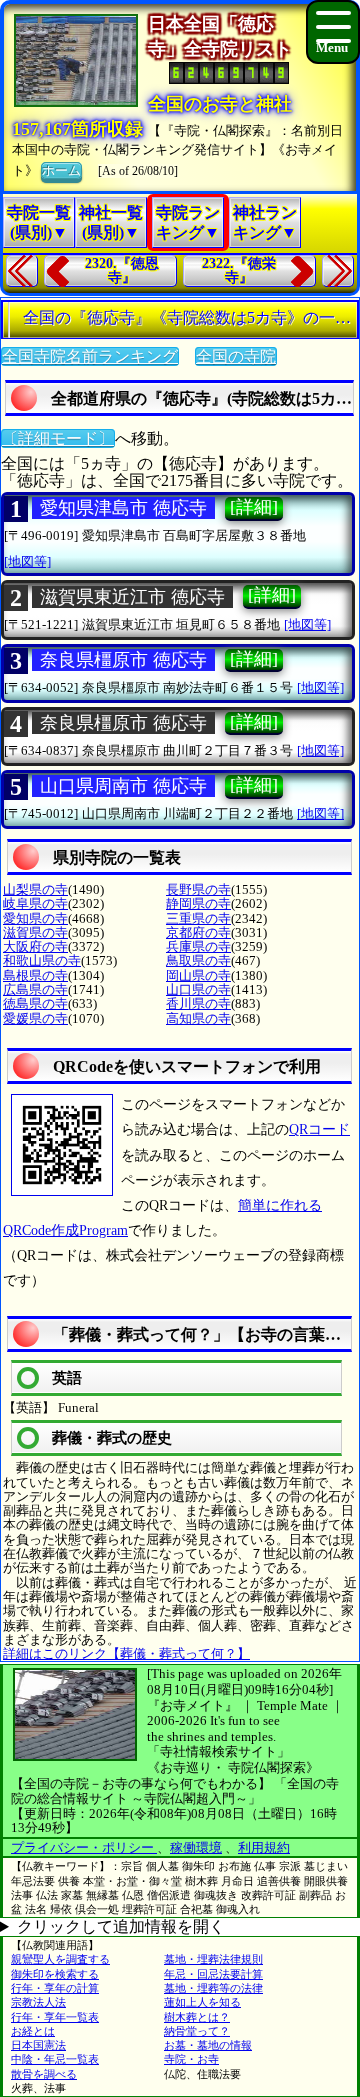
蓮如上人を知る (202, 2002)
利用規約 (264, 1847)
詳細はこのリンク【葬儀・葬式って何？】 (126, 1653)
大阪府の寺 (35, 946)
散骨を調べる (44, 2074)
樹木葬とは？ (197, 2017)
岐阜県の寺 (35, 903)
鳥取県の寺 (198, 960)
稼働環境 (196, 1847)
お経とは (33, 2031)
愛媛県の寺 (35, 1018)
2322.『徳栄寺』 (239, 270)
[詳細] (254, 507)
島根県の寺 (35, 975)
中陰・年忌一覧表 (55, 2059)
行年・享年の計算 (55, 1988)
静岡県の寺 (198, 903)
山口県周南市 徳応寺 (123, 786)
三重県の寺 (198, 918)
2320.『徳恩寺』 (122, 270)
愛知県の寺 (35, 918)
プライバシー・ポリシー (84, 1847)
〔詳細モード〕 (58, 438)
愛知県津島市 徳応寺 (123, 508)
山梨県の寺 (35, 889)
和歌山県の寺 (42, 960)
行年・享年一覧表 (55, 2017)
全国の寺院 (236, 356)
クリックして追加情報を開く (121, 1926)
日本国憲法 (38, 2045)
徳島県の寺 (35, 1003)
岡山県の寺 (198, 975)
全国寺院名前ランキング (90, 356)
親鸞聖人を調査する (60, 1959)
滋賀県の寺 (35, 932)
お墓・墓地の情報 (208, 2045)
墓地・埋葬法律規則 (213, 1959)
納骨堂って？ (197, 2031)
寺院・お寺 (191, 2059)
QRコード (319, 1129)
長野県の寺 (198, 889)
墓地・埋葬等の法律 (213, 1988)
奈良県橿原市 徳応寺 (123, 660)
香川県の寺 (198, 1003)
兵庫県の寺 (198, 946)
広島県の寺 (35, 989)
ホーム (61, 170)
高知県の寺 (198, 1018)
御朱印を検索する (55, 1974)
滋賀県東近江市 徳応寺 (132, 597)
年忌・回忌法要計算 (213, 1974)
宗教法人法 (38, 2002)
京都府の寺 (198, 932)
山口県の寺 (198, 989)
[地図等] (27, 561)
